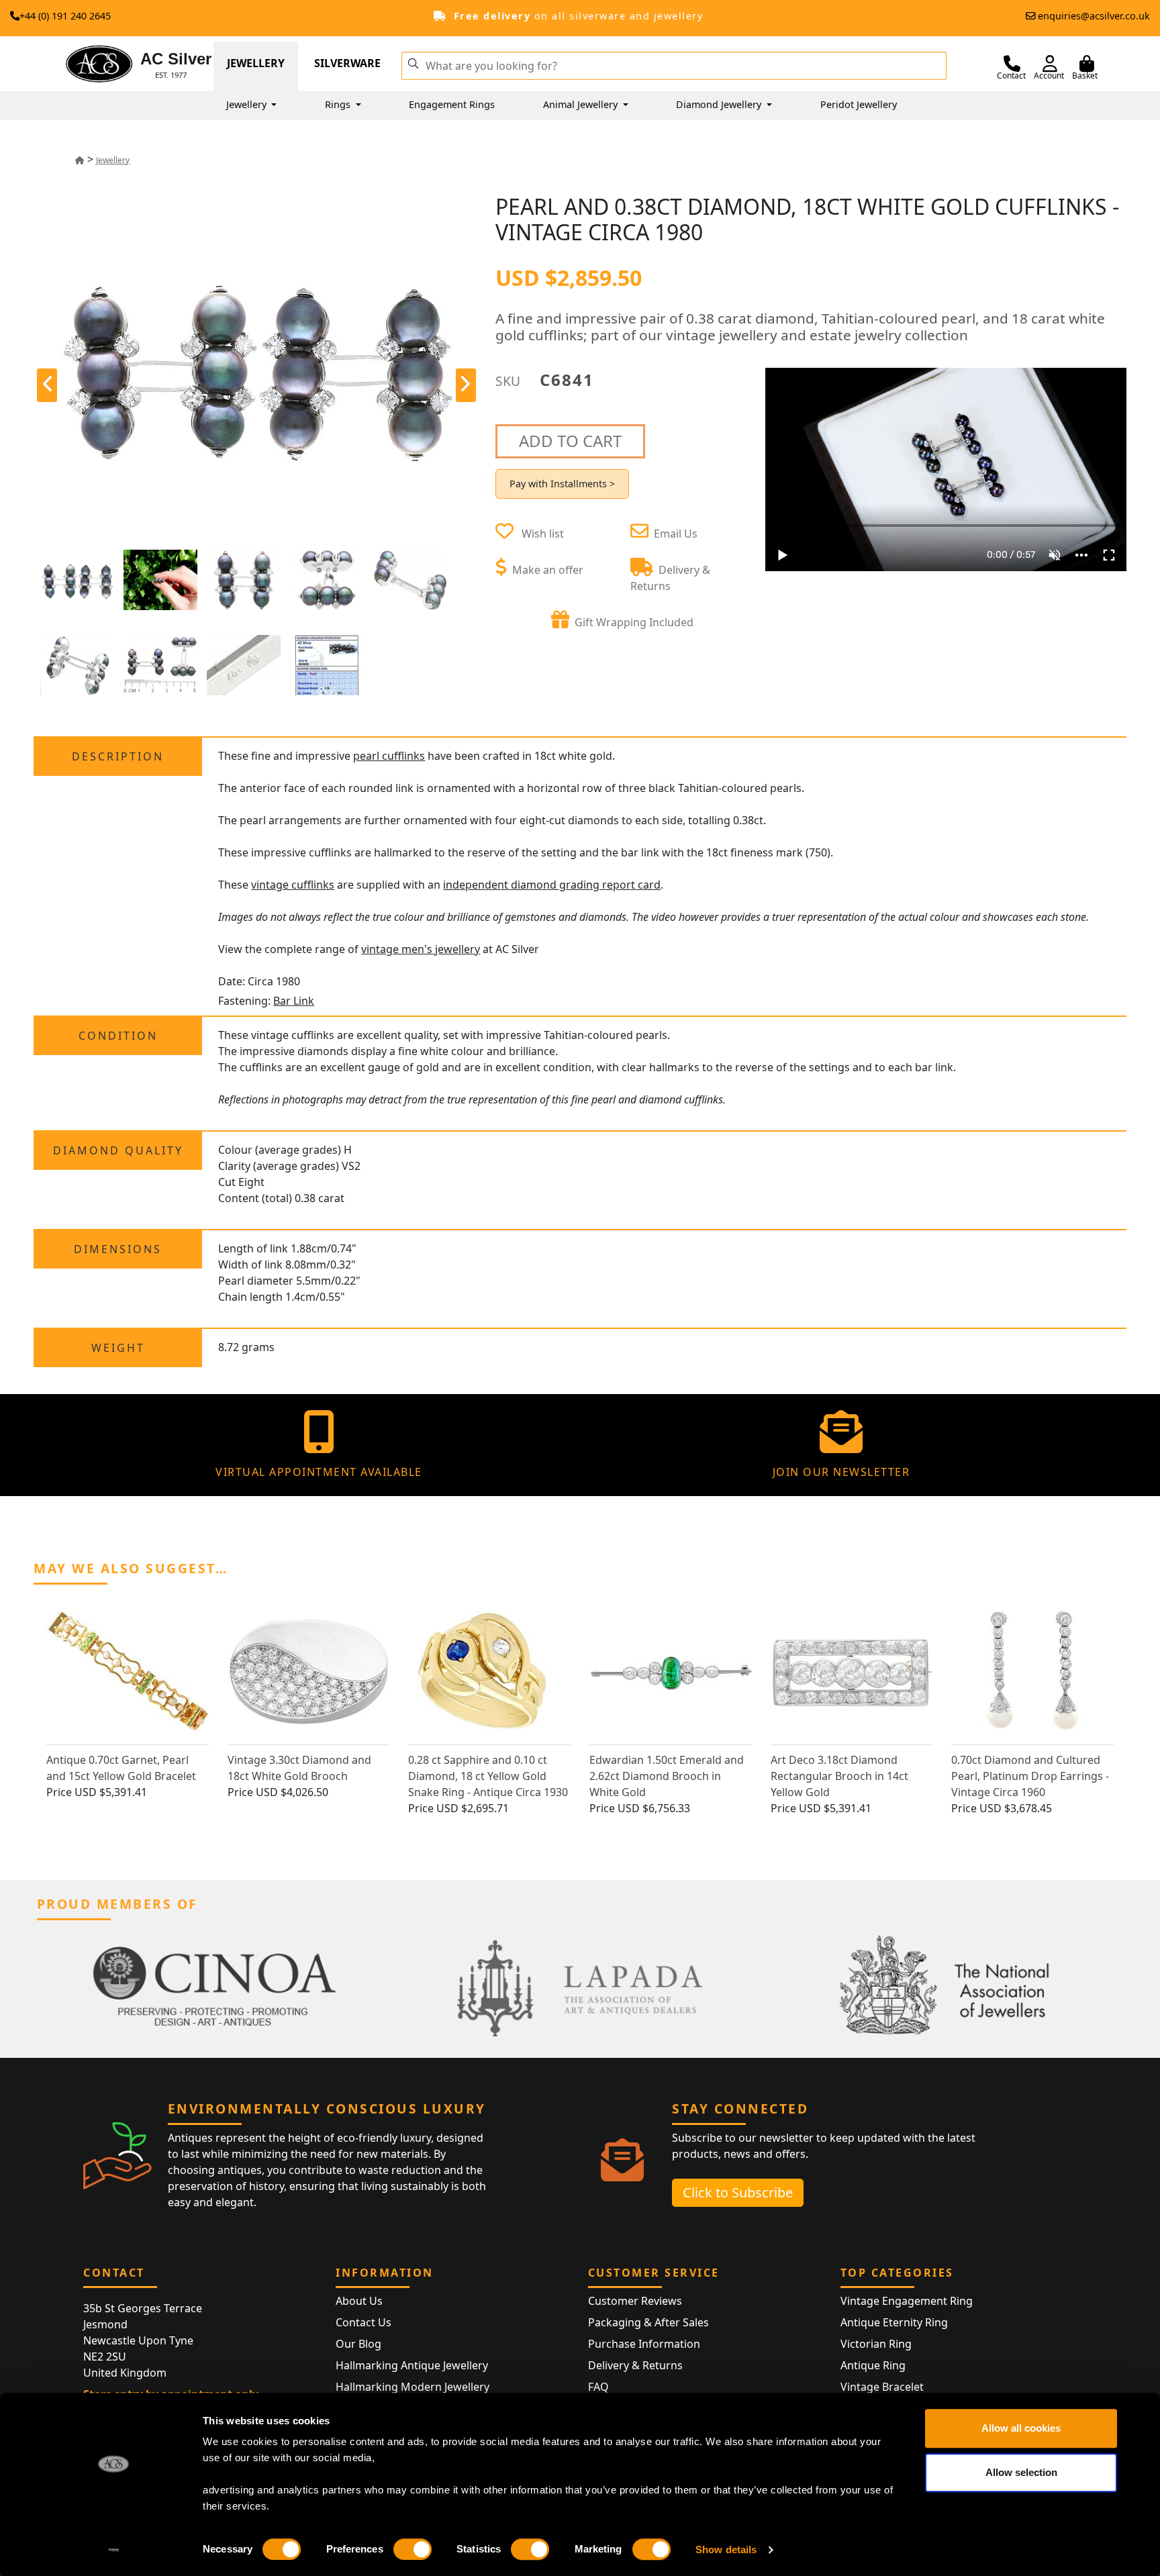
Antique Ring (873, 2365)
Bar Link (294, 1001)
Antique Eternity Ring (894, 2322)
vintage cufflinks (293, 885)
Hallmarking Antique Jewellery (412, 2365)
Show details (726, 2549)
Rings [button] (339, 104)
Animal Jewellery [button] (582, 104)
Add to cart (570, 441)
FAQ (598, 2387)
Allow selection (1021, 2472)
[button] (413, 62)
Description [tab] (118, 756)
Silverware (347, 63)
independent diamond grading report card (552, 885)
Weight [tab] (118, 1348)
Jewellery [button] (248, 104)
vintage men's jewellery (421, 949)
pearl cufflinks (389, 756)
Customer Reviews (635, 2301)
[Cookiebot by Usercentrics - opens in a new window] (114, 2550)
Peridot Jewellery (859, 104)
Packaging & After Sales (648, 2322)
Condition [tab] (118, 1036)
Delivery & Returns (635, 2365)
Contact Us (364, 2322)
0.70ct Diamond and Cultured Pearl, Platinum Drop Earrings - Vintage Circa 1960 (1030, 1776)
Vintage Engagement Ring (907, 2301)
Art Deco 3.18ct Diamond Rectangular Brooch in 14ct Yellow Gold (839, 1776)
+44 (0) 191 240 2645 (65, 16)
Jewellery (256, 63)
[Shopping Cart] (1087, 64)
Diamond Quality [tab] (118, 1150)
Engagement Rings (452, 104)
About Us (359, 2301)
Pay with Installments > (562, 484)
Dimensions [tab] (118, 1249)
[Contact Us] (1012, 64)
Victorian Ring (876, 2344)
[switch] (413, 2549)
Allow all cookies (1021, 2428)
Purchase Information (644, 2344)
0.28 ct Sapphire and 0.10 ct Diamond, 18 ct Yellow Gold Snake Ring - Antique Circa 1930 (488, 1776)
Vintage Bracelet (882, 2387)
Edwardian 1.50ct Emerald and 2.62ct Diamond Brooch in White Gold (667, 1776)
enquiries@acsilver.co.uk (1094, 16)
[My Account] (1050, 64)
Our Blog (358, 2344)
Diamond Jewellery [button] (720, 104)
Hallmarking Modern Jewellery (413, 2387)
